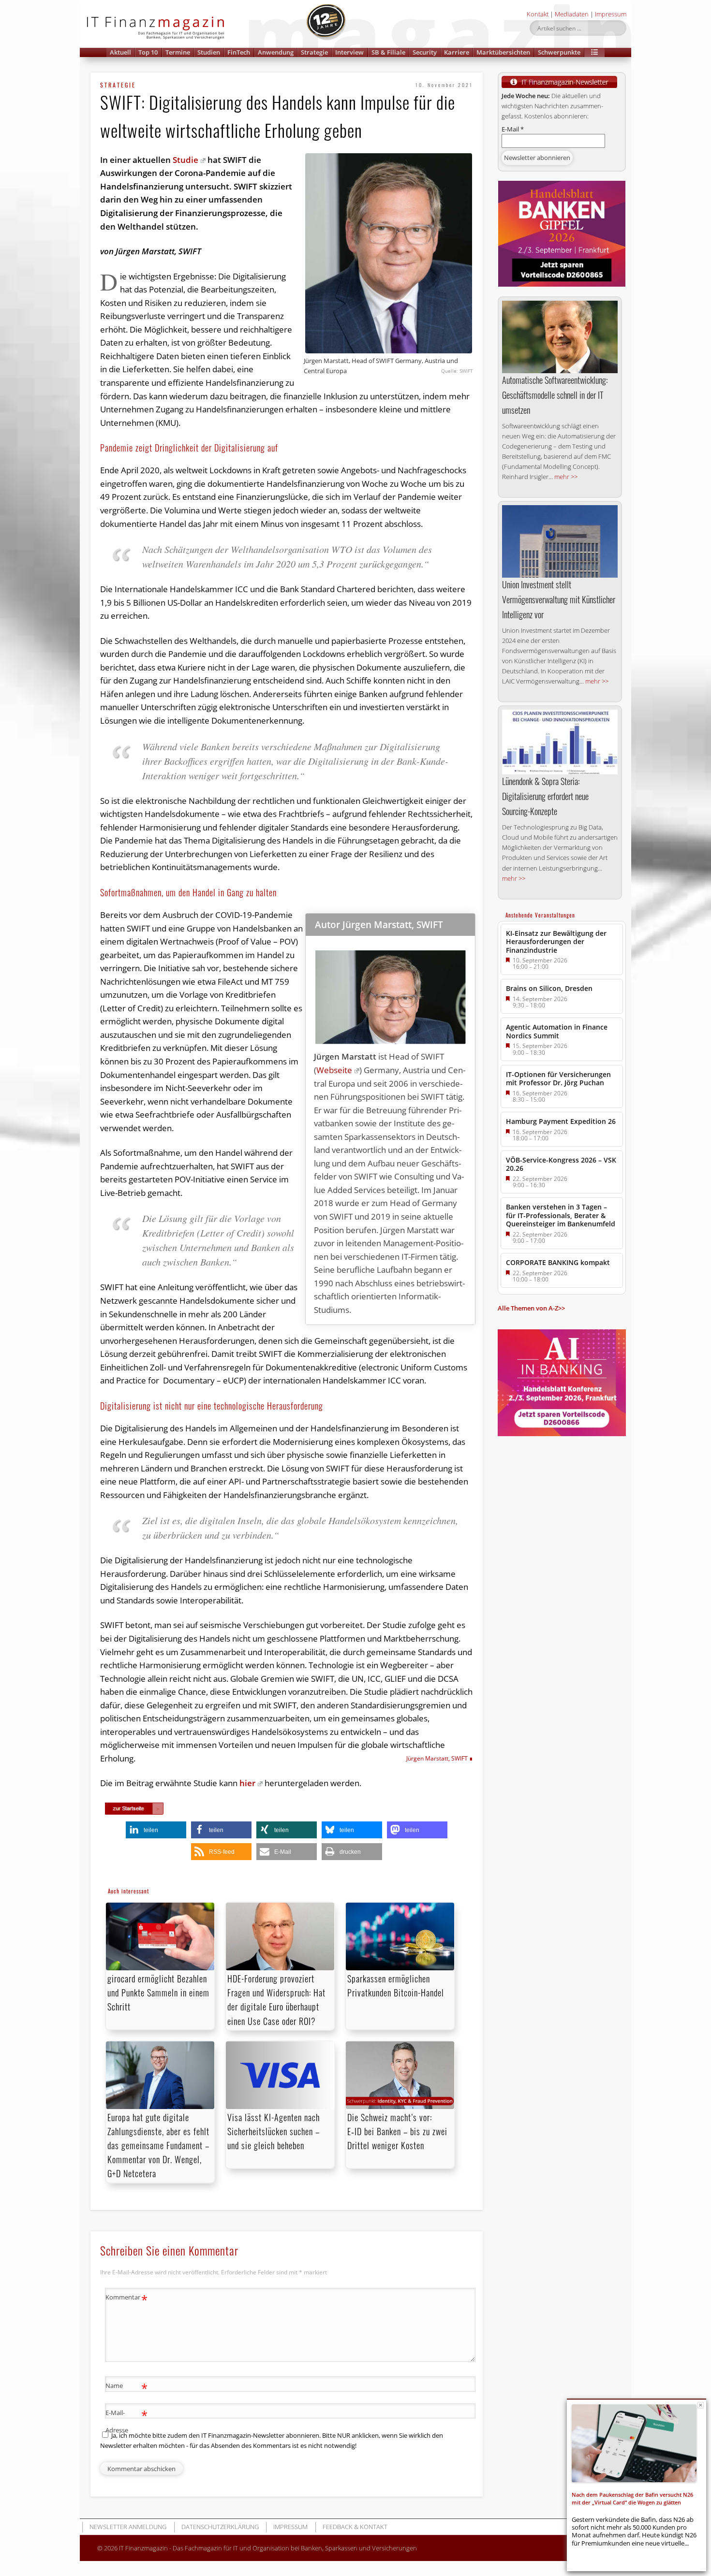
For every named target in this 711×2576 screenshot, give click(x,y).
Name (126, 2387)
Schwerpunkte (559, 52)
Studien (209, 52)
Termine (178, 52)
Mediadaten (572, 14)
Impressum (611, 14)
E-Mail (513, 129)
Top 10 (148, 52)
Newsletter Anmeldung (128, 2527)
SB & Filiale (388, 52)
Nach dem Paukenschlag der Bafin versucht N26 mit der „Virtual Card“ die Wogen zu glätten (632, 2498)
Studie (185, 160)
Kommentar (126, 2299)
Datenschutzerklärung (220, 2527)
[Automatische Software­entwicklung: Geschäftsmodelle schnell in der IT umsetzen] (560, 337)
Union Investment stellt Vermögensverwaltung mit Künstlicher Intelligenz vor (559, 599)
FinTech (239, 52)
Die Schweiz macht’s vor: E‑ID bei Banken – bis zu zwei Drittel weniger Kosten (397, 2131)
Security (425, 52)
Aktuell (120, 52)
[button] (594, 52)
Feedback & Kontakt (355, 2527)
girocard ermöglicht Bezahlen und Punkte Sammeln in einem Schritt (158, 1993)
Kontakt (538, 14)
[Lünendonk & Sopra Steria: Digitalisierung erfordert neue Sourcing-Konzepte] (560, 742)
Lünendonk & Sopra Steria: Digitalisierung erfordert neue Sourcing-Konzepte (545, 796)
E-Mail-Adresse (126, 2421)
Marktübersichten (503, 52)
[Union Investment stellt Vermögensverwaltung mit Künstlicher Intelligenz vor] (560, 541)
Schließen (701, 2405)
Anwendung (276, 52)
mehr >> (566, 477)
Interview (349, 52)
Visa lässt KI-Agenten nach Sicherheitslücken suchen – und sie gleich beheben (274, 2131)
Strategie (314, 52)
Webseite (334, 1070)
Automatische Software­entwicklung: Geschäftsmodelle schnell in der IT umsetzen (555, 395)
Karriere (457, 52)
